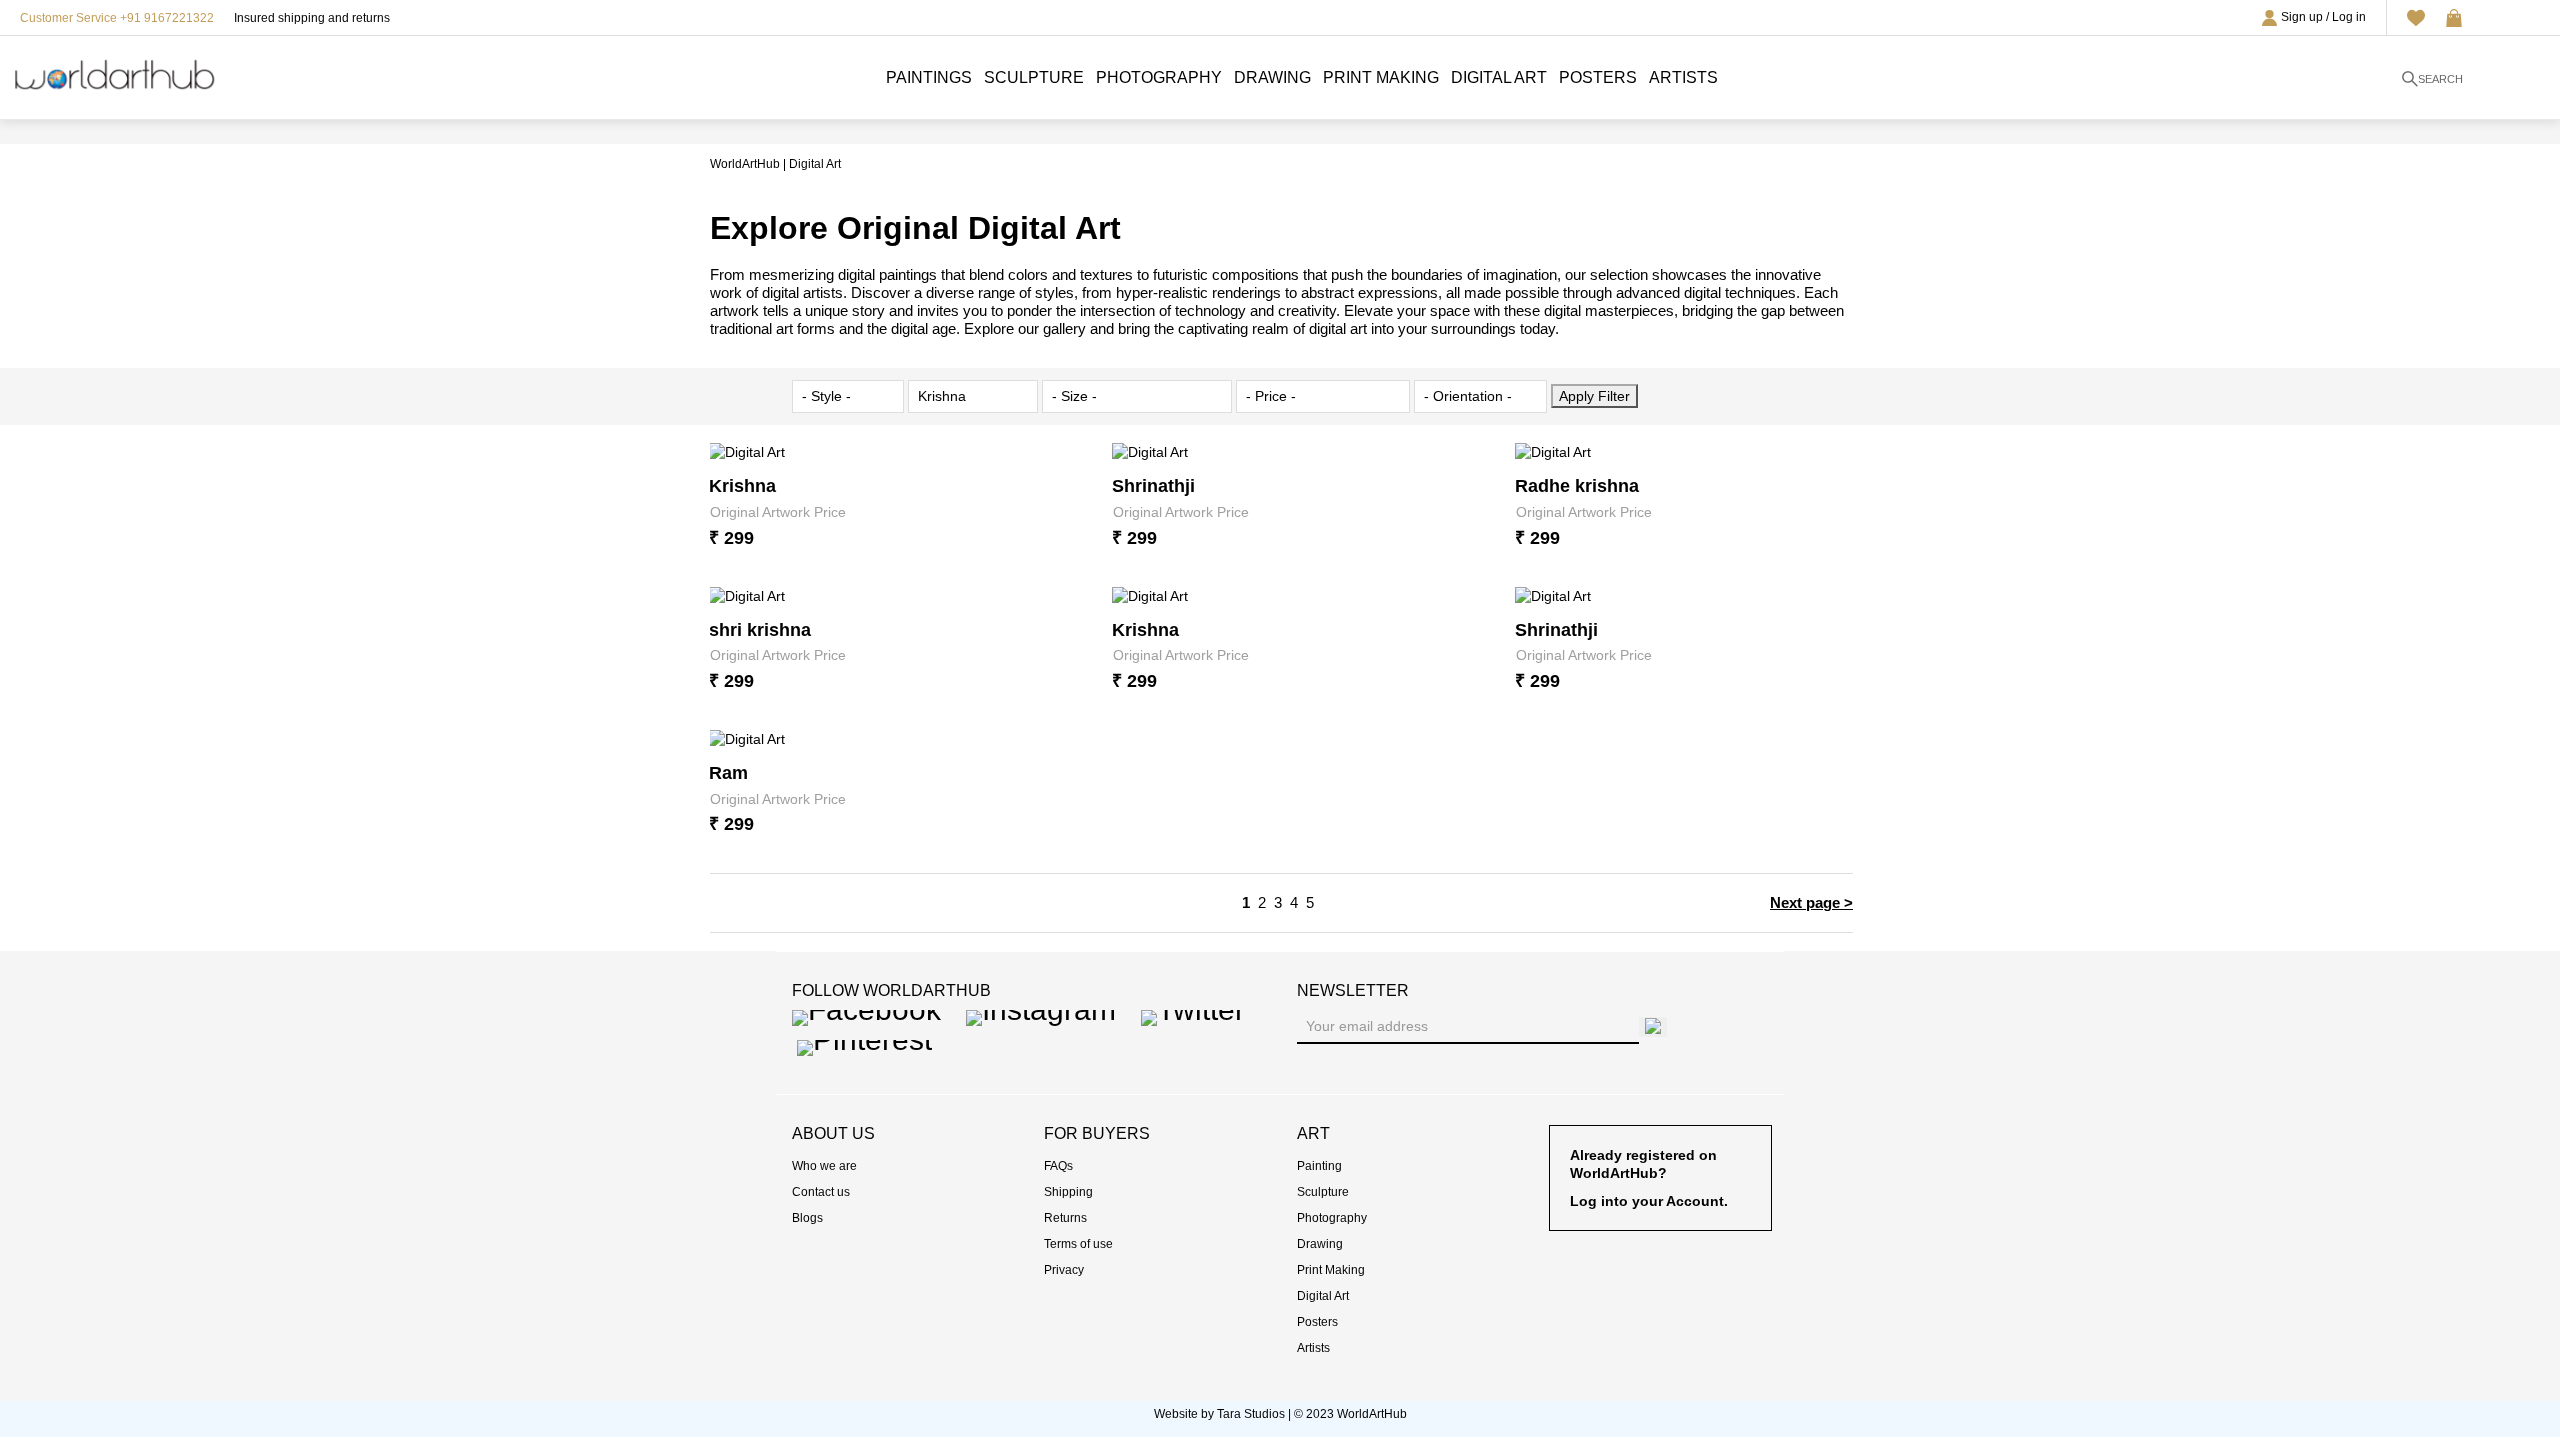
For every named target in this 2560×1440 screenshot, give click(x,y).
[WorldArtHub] (115, 70)
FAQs (1058, 1166)
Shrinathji (1153, 486)
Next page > (1811, 902)
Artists (1683, 77)
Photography (1159, 77)
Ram (728, 773)
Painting (1319, 1166)
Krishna (742, 486)
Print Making (1381, 77)
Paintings (929, 77)
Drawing (1272, 77)
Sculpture (1034, 77)
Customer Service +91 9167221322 (117, 18)
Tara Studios (1251, 1414)
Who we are (824, 1166)
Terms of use (1078, 1244)
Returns (1065, 1218)
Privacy (1064, 1270)
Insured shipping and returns (312, 18)
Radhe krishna (1577, 486)
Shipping (1068, 1192)
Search (2440, 79)
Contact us (821, 1192)
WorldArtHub (745, 164)
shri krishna (760, 630)
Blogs (807, 1218)
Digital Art (1499, 77)
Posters (1598, 77)
